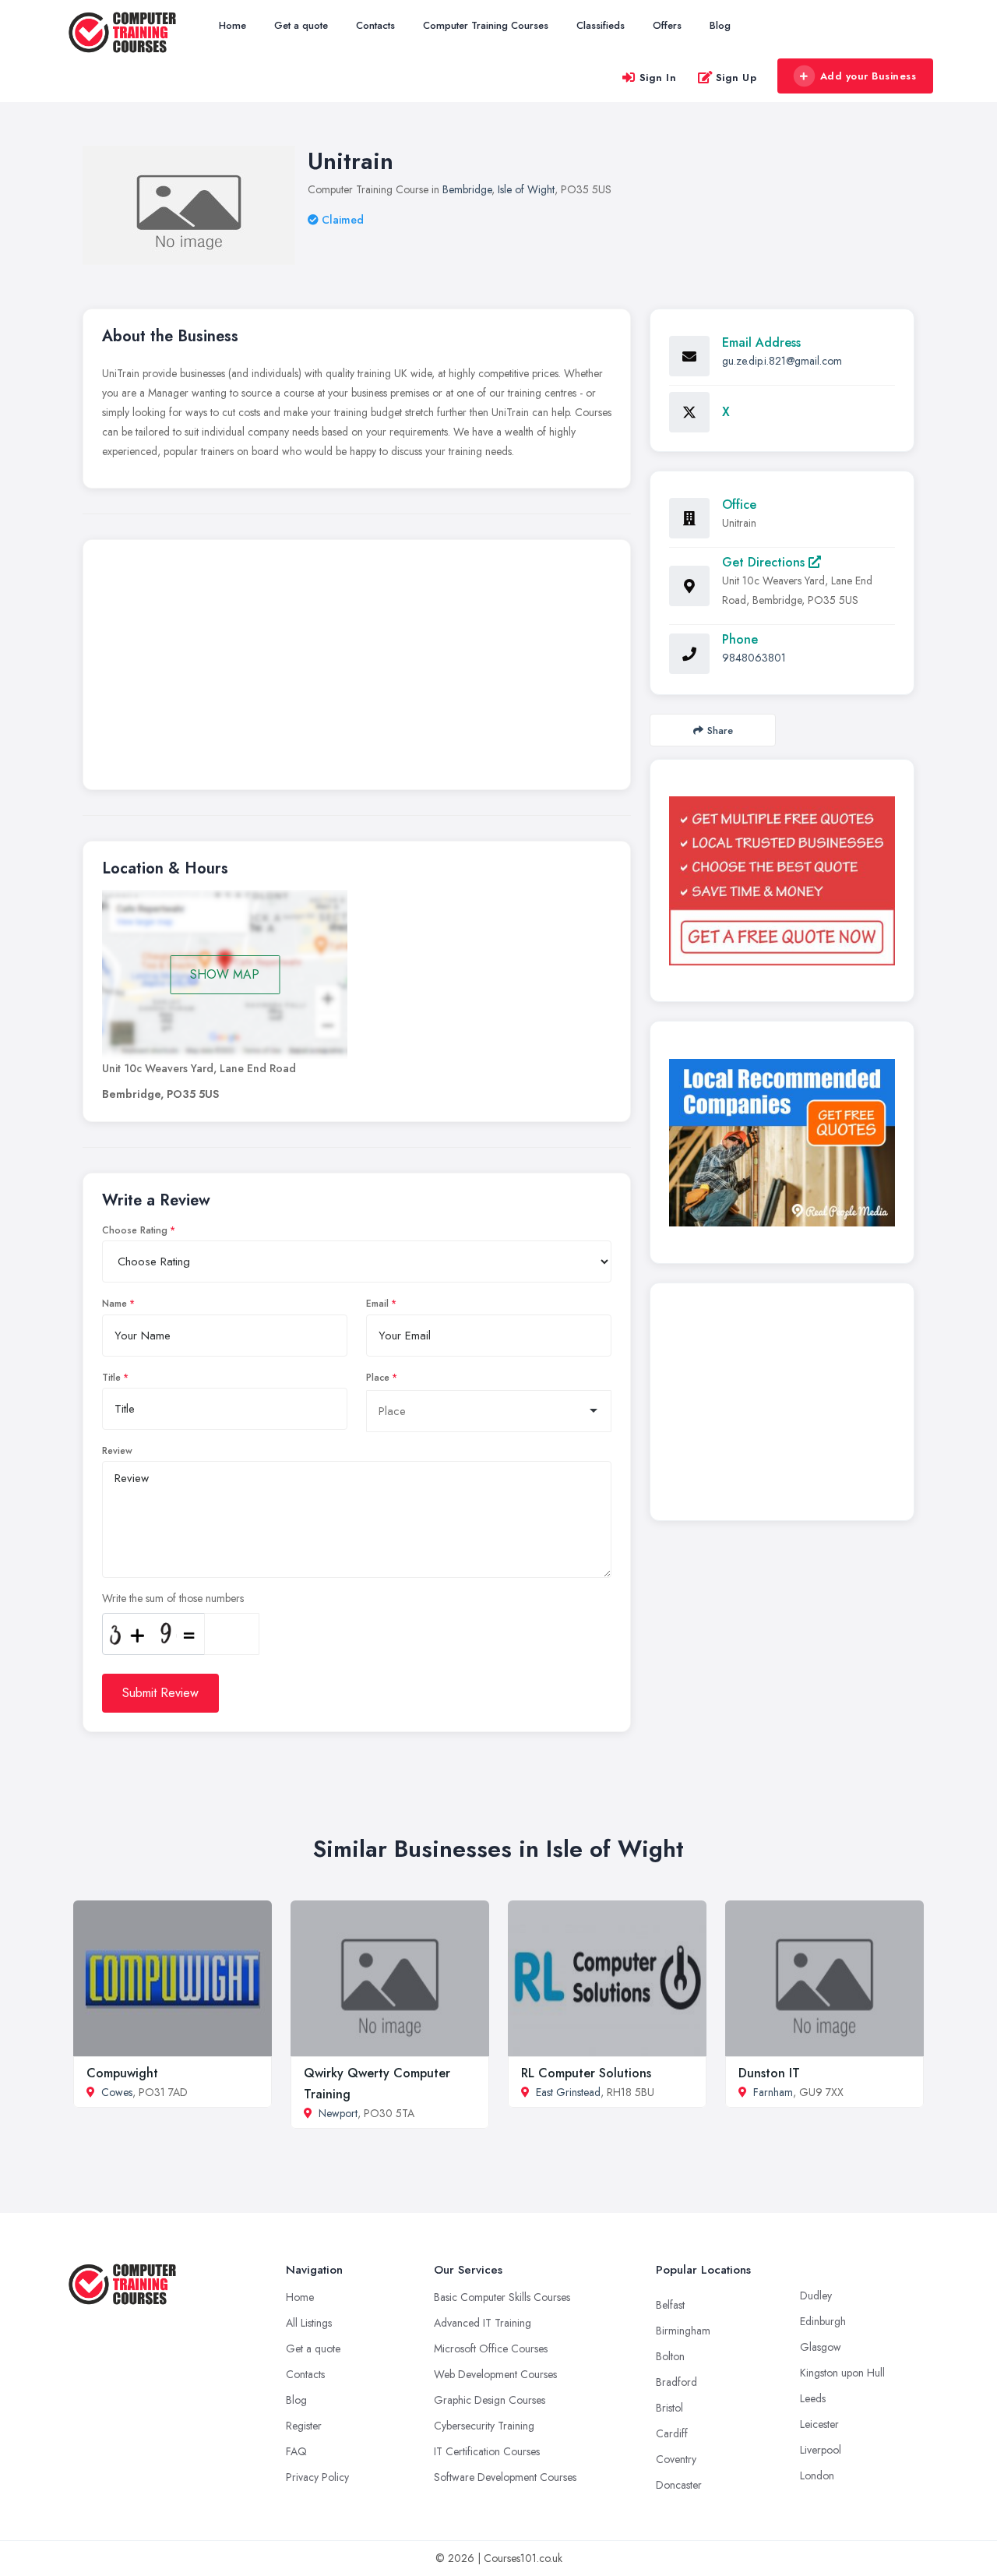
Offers (667, 25)
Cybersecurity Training (484, 2426)
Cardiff (672, 2433)
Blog (720, 25)
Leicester (819, 2424)
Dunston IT (769, 2073)
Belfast (670, 2305)
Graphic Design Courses (490, 2400)
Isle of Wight (526, 189)
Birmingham (683, 2331)
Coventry (676, 2459)
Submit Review (160, 1693)
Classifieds (601, 25)
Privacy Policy (317, 2477)
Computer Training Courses (486, 25)
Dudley (816, 2295)
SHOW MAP (225, 974)
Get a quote (301, 25)
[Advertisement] (357, 669)
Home (233, 25)
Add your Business (868, 76)
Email (377, 1304)
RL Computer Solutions (586, 2073)
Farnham (773, 2092)
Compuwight (122, 2073)
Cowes (117, 2092)
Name (114, 1304)
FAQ (296, 2451)
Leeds (813, 2398)
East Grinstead (568, 2092)
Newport (338, 2113)
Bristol (669, 2408)
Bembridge (467, 189)
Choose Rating (135, 1230)
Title (111, 1378)
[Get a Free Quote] (782, 880)
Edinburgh (823, 2321)
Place (378, 1378)
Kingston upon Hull (842, 2373)
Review (117, 1451)
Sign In (658, 78)
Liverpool (821, 2450)
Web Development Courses (495, 2374)
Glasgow (821, 2347)
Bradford (676, 2382)
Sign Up (736, 78)
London (817, 2475)
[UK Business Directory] (782, 1143)
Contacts (375, 25)
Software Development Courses (505, 2477)
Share (720, 730)
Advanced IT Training (483, 2323)
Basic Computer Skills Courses (502, 2297)
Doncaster (679, 2485)
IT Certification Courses (487, 2451)
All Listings (309, 2323)
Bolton (670, 2356)
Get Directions (765, 562)
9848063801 (754, 658)
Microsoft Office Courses (491, 2348)
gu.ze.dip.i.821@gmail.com (782, 361)
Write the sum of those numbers (173, 1598)
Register (304, 2426)
